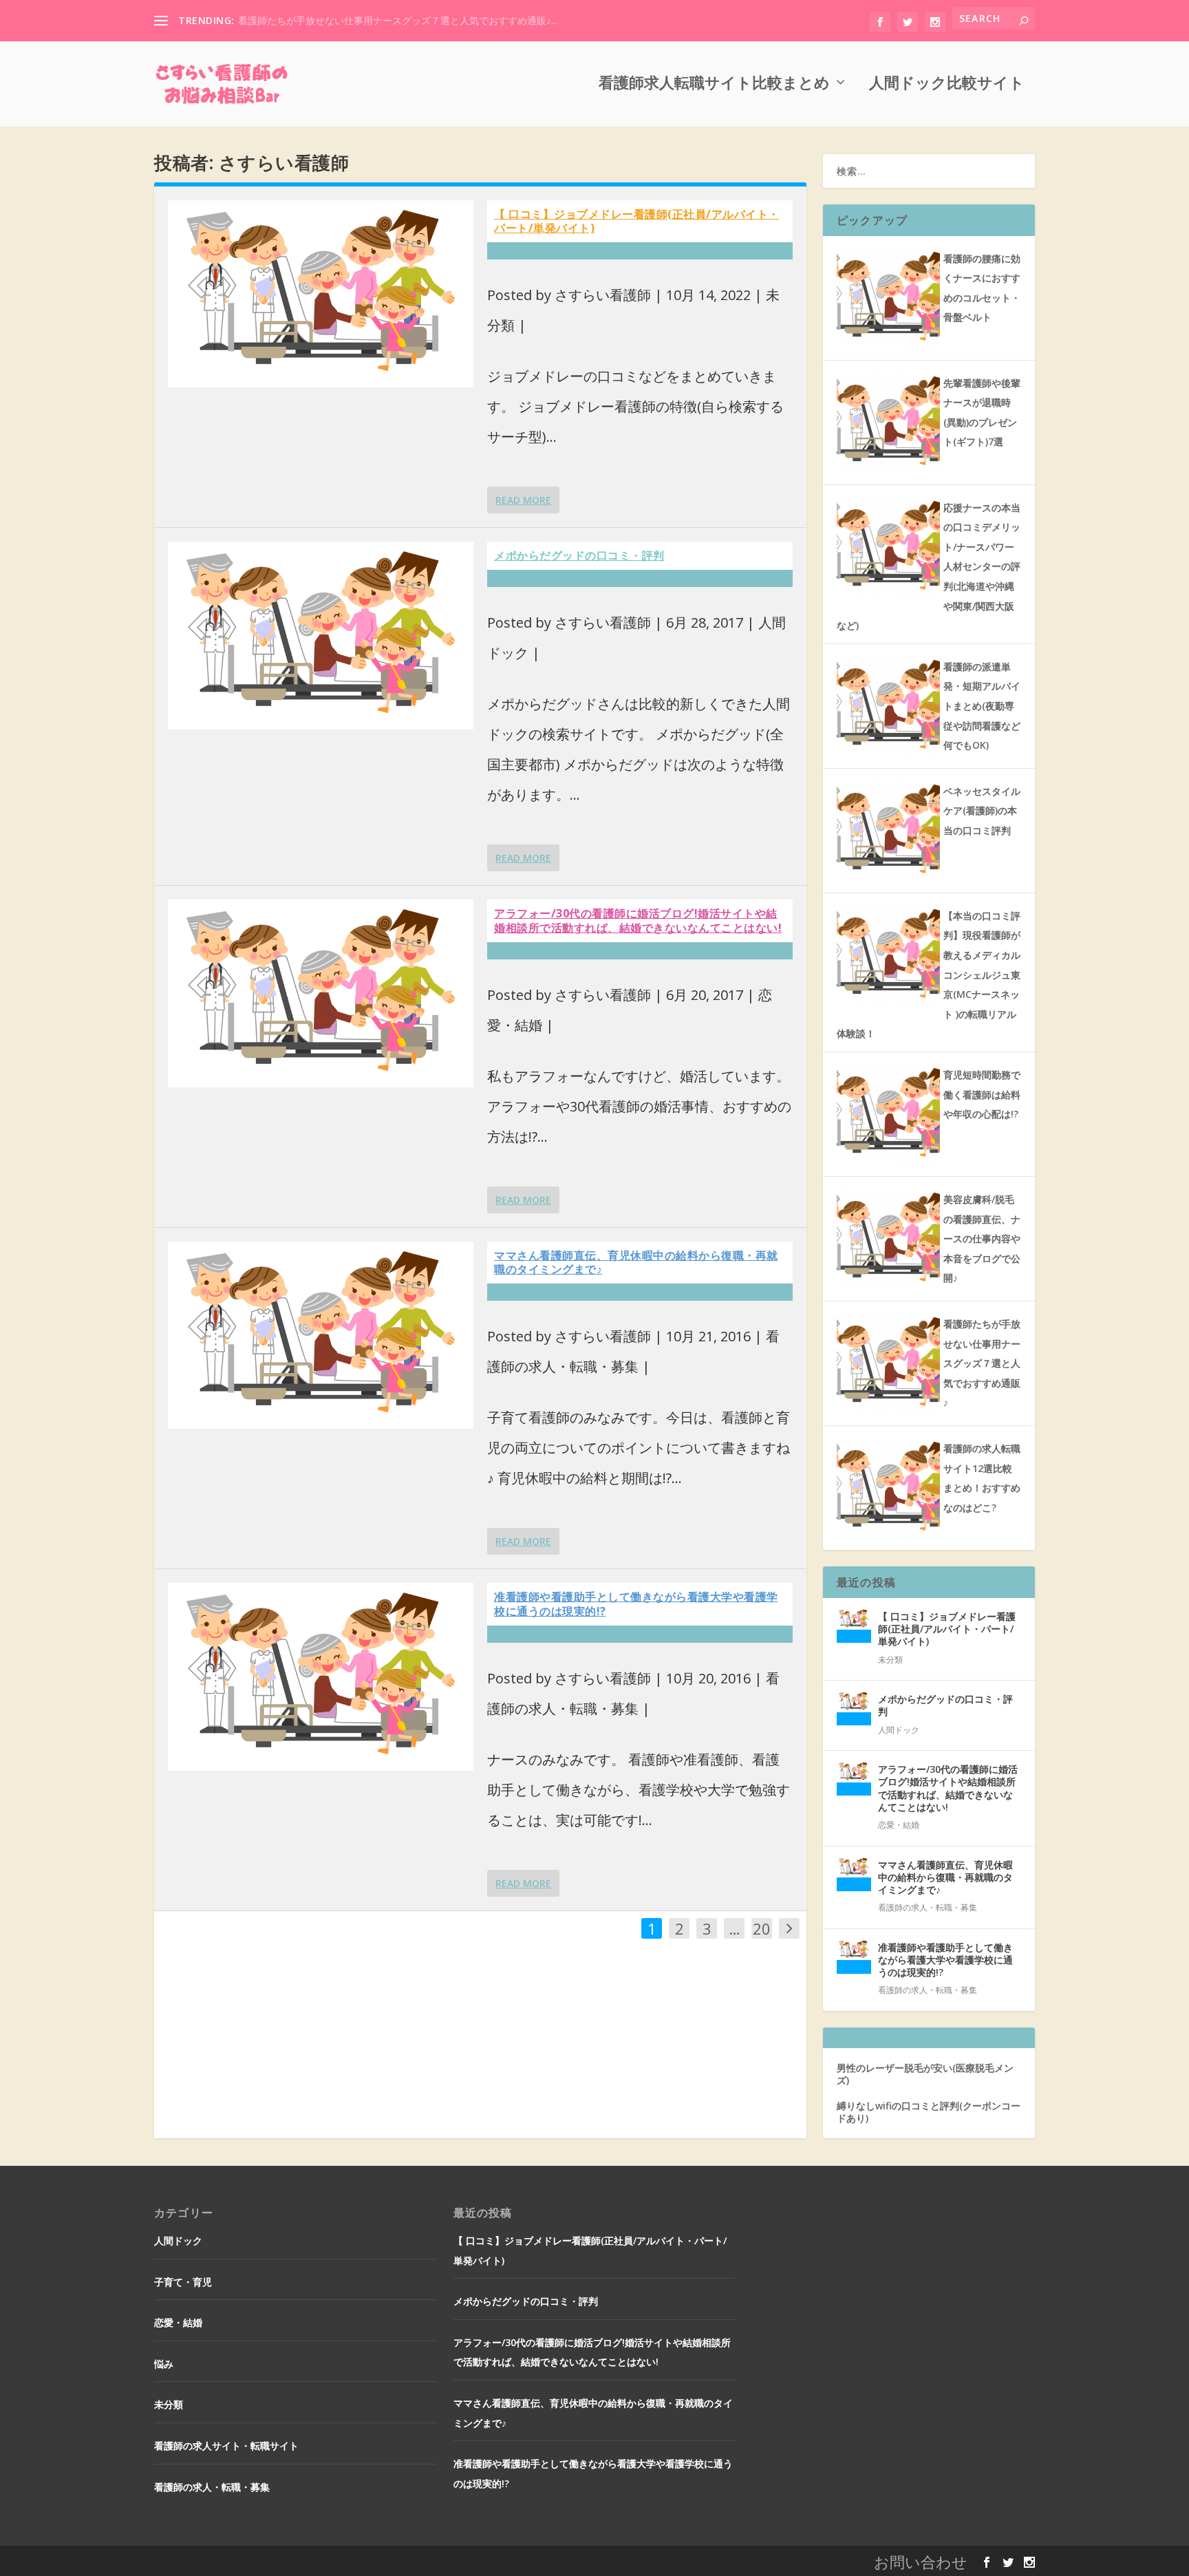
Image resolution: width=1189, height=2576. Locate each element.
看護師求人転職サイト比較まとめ (714, 83)
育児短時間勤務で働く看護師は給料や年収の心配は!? (982, 1094)
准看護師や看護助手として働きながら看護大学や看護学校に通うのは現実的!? (636, 1604)
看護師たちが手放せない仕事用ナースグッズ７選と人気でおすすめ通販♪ (982, 1363)
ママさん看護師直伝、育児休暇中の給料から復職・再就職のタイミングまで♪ (636, 1263)
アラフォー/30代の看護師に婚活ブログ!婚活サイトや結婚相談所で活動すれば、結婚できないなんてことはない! (638, 920)
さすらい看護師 (603, 295)
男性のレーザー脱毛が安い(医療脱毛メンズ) (925, 2074)
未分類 (890, 1660)
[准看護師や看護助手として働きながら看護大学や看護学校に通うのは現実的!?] (321, 1677)
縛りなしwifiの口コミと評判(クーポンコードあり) (929, 2112)
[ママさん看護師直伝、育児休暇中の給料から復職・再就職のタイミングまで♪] (321, 1335)
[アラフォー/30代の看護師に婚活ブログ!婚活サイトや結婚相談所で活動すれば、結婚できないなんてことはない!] (321, 993)
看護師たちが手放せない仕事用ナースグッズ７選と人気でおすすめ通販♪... (398, 20)
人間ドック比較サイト (947, 83)
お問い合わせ (921, 2562)
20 (762, 1928)
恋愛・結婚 (899, 1825)
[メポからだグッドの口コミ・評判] (321, 636)
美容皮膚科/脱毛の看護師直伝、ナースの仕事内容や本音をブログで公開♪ (982, 1238)
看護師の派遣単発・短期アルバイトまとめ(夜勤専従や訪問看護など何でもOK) (982, 706)
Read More (523, 500)
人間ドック (899, 1730)
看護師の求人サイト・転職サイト (226, 2446)
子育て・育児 (183, 2282)
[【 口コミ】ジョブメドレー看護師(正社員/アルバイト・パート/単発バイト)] (321, 294)
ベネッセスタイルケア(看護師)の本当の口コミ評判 (982, 811)
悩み (164, 2364)
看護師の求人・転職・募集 (928, 1907)
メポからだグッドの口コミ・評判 (579, 555)
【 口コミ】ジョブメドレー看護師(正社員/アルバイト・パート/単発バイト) (637, 221)
